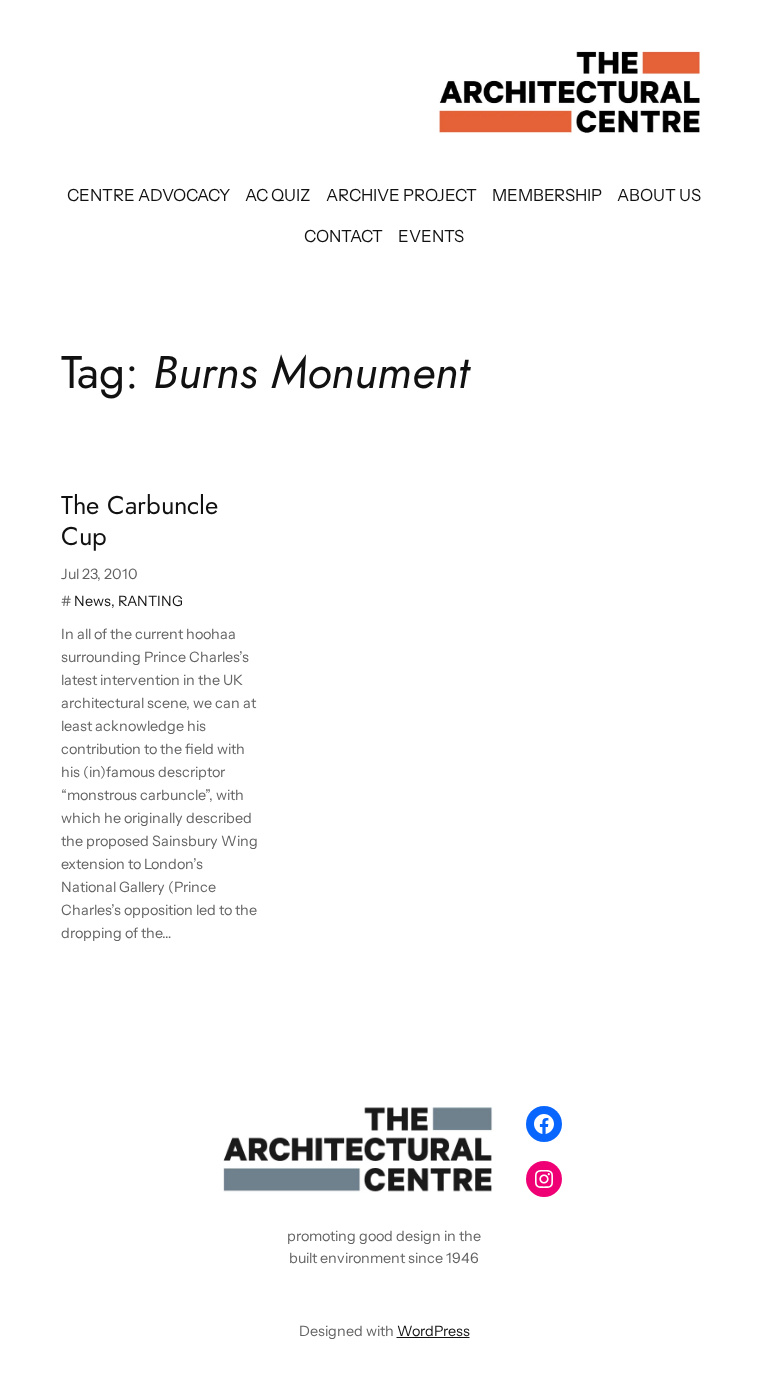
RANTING (150, 601)
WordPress (433, 1331)
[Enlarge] (480, 1123)
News (92, 601)
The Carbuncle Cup (139, 522)
